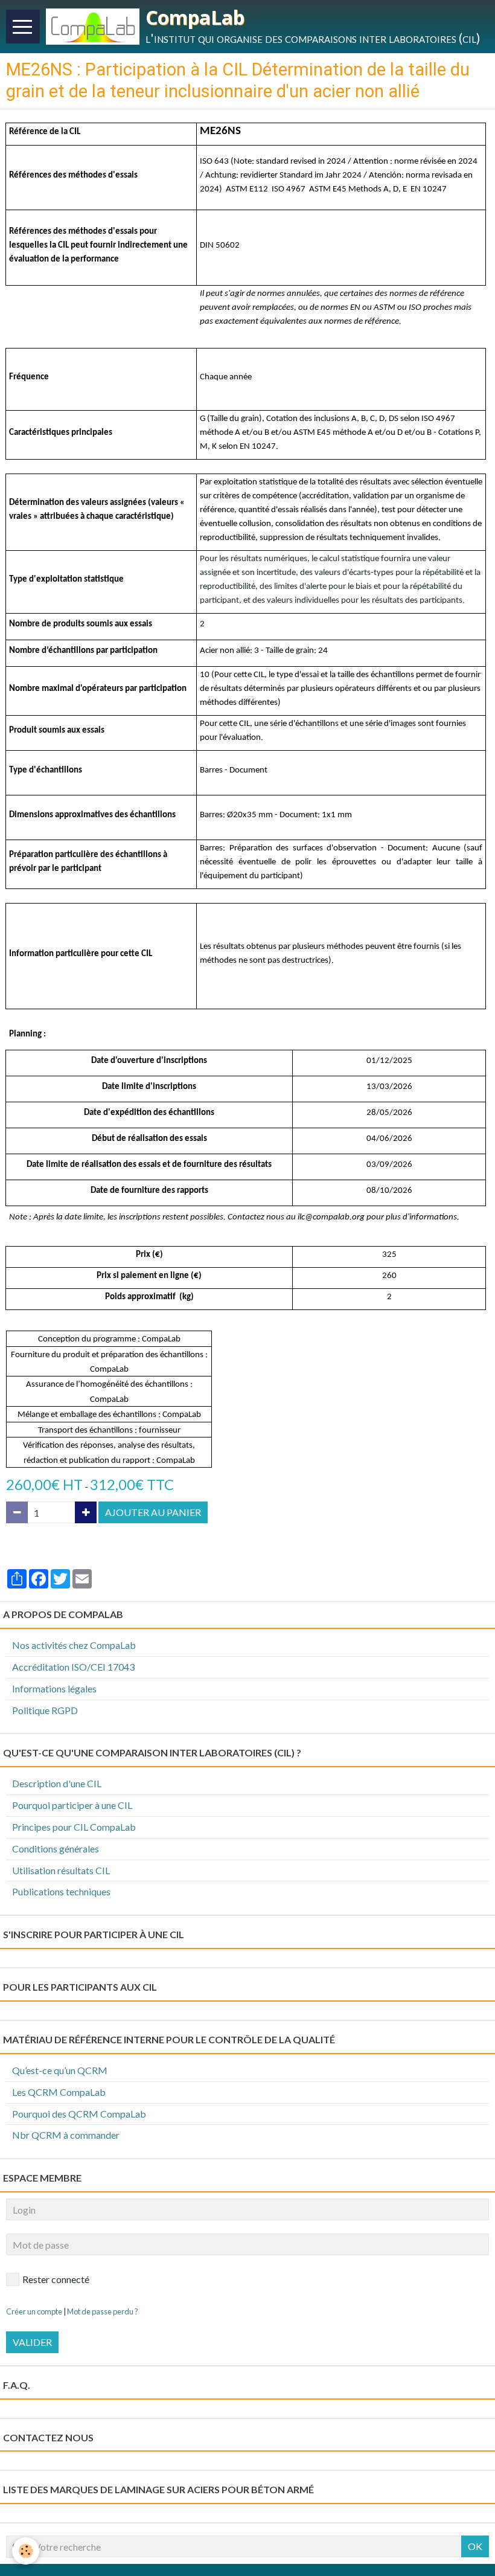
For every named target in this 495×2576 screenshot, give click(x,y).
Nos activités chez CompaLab (74, 1645)
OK (475, 2546)
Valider (32, 2342)
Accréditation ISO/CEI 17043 (73, 1667)
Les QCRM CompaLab (59, 2092)
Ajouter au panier (153, 1512)
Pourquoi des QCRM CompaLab (79, 2114)
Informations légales (54, 1688)
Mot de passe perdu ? (103, 2311)
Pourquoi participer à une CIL (72, 1805)
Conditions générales (56, 1848)
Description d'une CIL (57, 1783)
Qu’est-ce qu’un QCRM (60, 2070)
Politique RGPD (45, 1710)
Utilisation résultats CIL (61, 1870)
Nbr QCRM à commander (66, 2135)
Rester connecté (56, 2279)
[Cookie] (26, 2551)
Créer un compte (34, 2311)
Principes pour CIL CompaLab (74, 1827)
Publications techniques (61, 1891)
